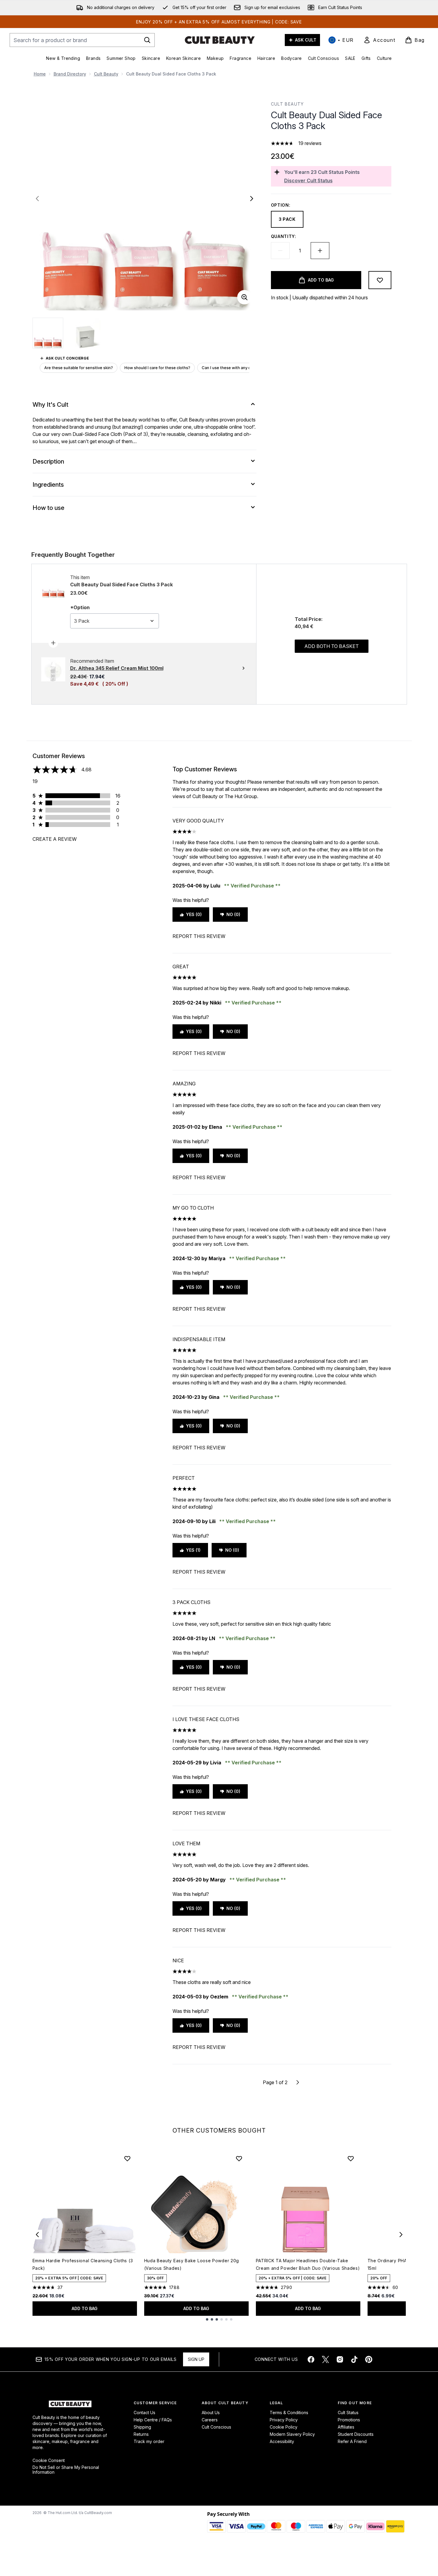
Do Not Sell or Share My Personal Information (66, 2470)
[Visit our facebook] (311, 2359)
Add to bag (85, 2308)
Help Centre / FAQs (153, 2420)
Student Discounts (356, 2434)
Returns (141, 2434)
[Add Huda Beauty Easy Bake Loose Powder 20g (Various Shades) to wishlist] (239, 2158)
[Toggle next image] (252, 199)
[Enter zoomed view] (244, 297)
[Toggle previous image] (37, 199)
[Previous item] (37, 2235)
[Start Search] (147, 40)
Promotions (349, 2420)
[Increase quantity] (320, 251)
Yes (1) (193, 1550)
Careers (210, 2420)
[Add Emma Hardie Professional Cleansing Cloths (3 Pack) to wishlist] (127, 2158)
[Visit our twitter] (325, 2359)
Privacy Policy (284, 2420)
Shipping (142, 2427)
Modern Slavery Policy (292, 2434)
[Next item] (401, 2235)
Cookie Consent (49, 2460)
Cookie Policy (284, 2427)
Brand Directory (70, 74)
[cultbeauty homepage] (220, 40)
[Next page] (298, 2082)
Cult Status (348, 2412)
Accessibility (282, 2441)
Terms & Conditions (289, 2412)
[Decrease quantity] (280, 251)
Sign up (196, 2359)
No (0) (233, 914)
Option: (281, 205)
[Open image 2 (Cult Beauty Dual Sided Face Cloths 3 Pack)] (85, 333)
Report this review (199, 936)
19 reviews (310, 143)
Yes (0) (194, 914)
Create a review (55, 839)
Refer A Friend (352, 2441)
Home (40, 74)
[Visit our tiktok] (354, 2359)
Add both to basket (332, 646)
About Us (211, 2412)
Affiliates (346, 2427)
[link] (379, 40)
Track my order (149, 2441)
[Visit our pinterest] (369, 2359)
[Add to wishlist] (380, 280)
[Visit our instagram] (340, 2359)
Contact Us (144, 2412)
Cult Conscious (216, 2427)
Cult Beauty (106, 74)
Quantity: (284, 236)
